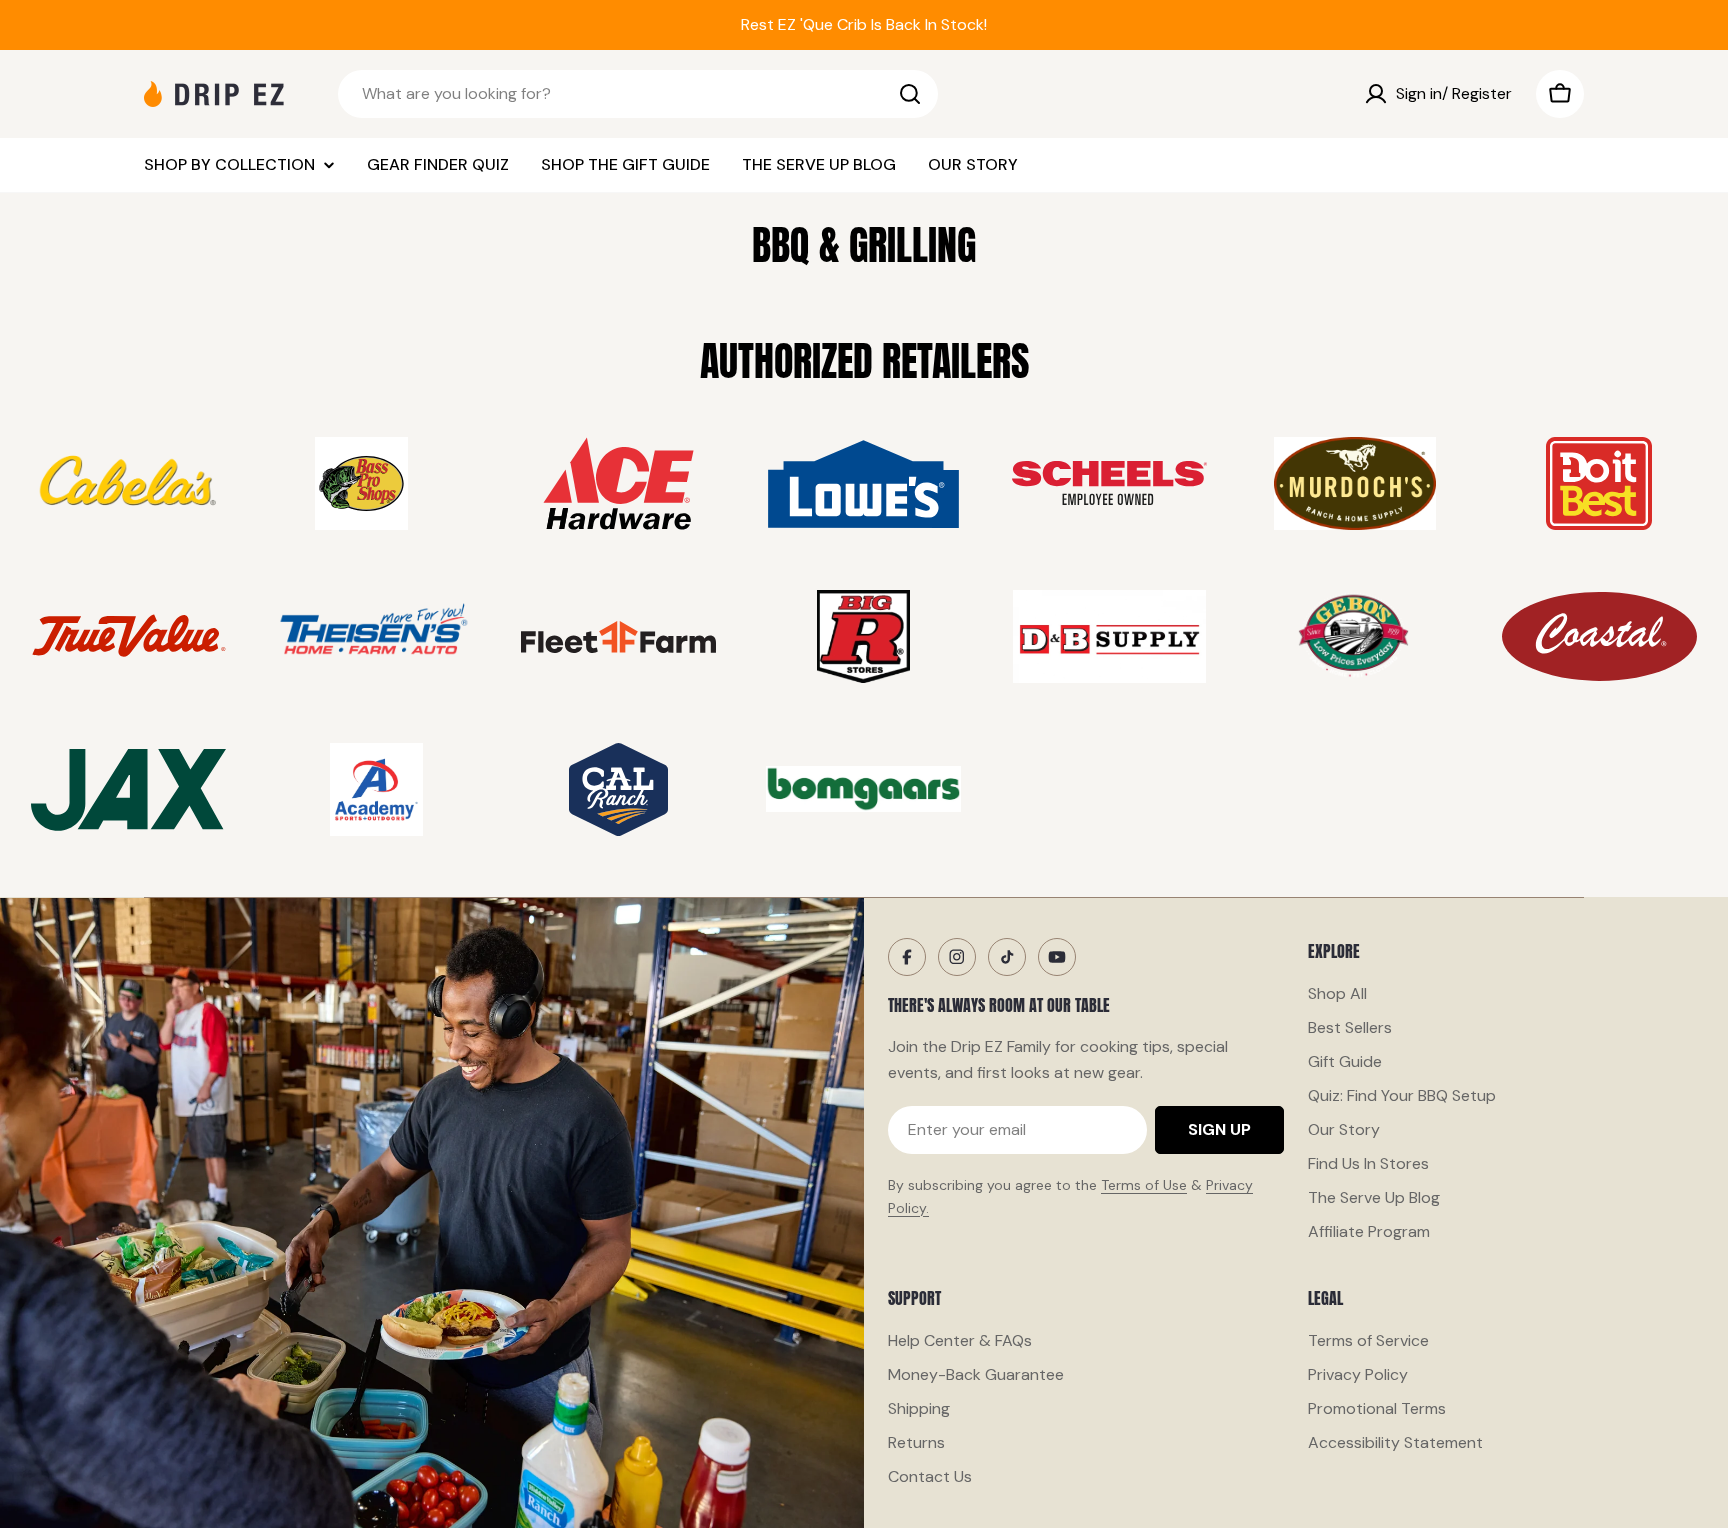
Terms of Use (1144, 1185)
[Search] (910, 94)
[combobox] (638, 94)
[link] (128, 483)
